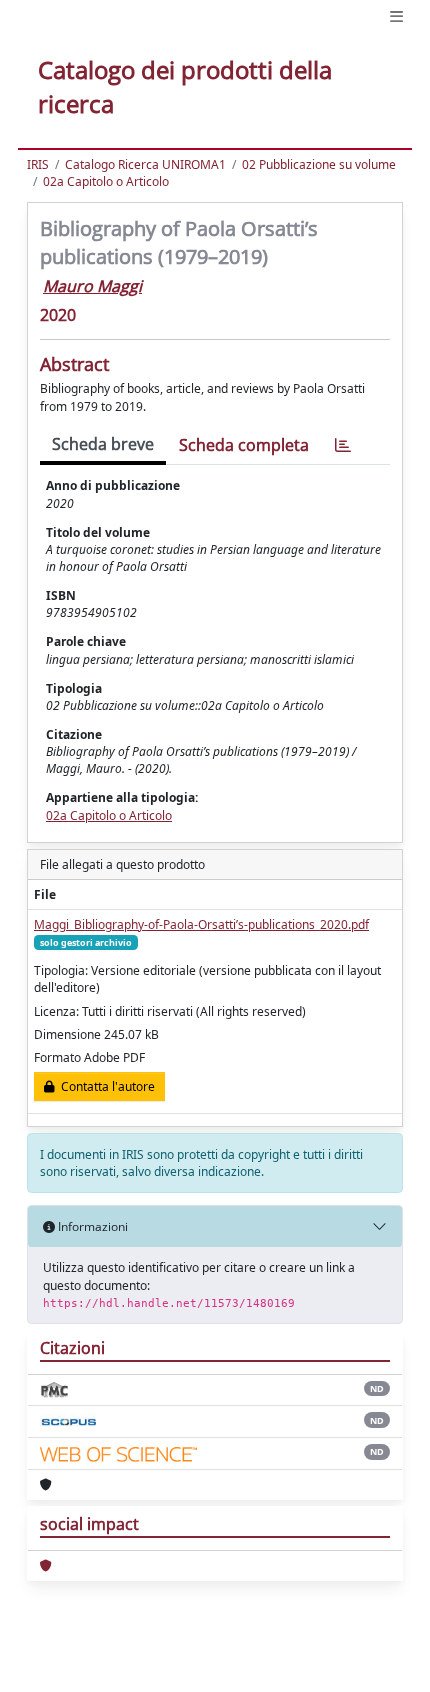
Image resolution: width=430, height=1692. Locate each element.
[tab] (343, 445)
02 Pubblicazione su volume (319, 164)
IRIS (38, 164)
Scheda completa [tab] (244, 445)
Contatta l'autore (105, 1086)
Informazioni (91, 1226)
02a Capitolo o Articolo (106, 181)
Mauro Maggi (92, 286)
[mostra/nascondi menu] (396, 16)
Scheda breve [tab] (103, 444)
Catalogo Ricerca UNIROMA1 (145, 164)
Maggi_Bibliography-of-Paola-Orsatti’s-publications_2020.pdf (201, 924)
